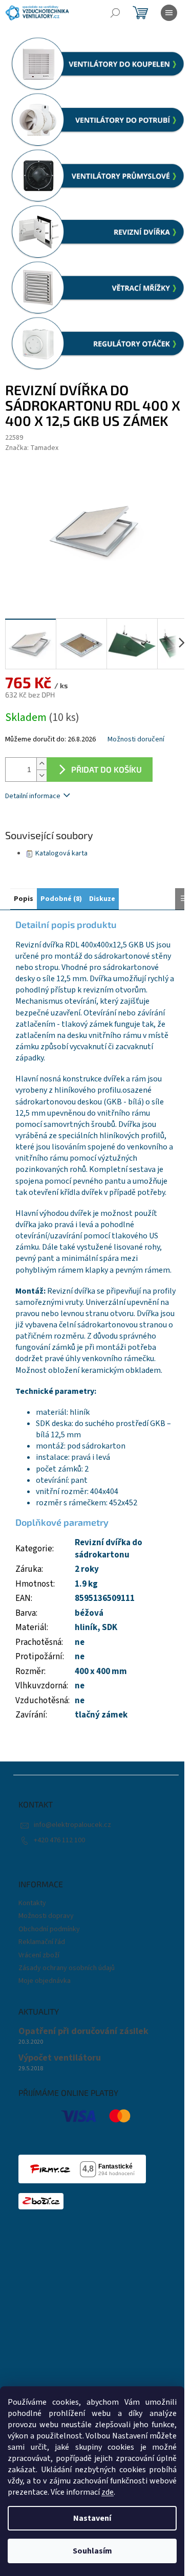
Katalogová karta (61, 853)
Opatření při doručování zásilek (83, 2031)
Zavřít (59, 826)
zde (108, 2492)
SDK (110, 1628)
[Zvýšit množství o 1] (41, 764)
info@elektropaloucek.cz (72, 1825)
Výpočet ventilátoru (60, 2058)
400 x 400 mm (101, 1671)
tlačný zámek (101, 1715)
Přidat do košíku (106, 769)
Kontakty (32, 1903)
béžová (89, 1613)
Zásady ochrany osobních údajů (67, 1968)
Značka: (32, 448)
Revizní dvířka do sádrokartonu (109, 1549)
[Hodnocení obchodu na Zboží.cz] (41, 2201)
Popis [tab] (24, 899)
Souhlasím (92, 2551)
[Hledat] (115, 13)
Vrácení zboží (39, 1955)
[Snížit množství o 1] (41, 775)
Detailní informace (33, 796)
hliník (86, 1628)
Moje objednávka (45, 1981)
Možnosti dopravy (46, 1916)
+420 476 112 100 (59, 1840)
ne (80, 1657)
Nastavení (92, 2518)
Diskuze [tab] (102, 899)
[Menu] (169, 13)
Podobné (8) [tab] (61, 899)
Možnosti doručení (136, 740)
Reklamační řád (42, 1942)
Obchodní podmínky (49, 1929)
